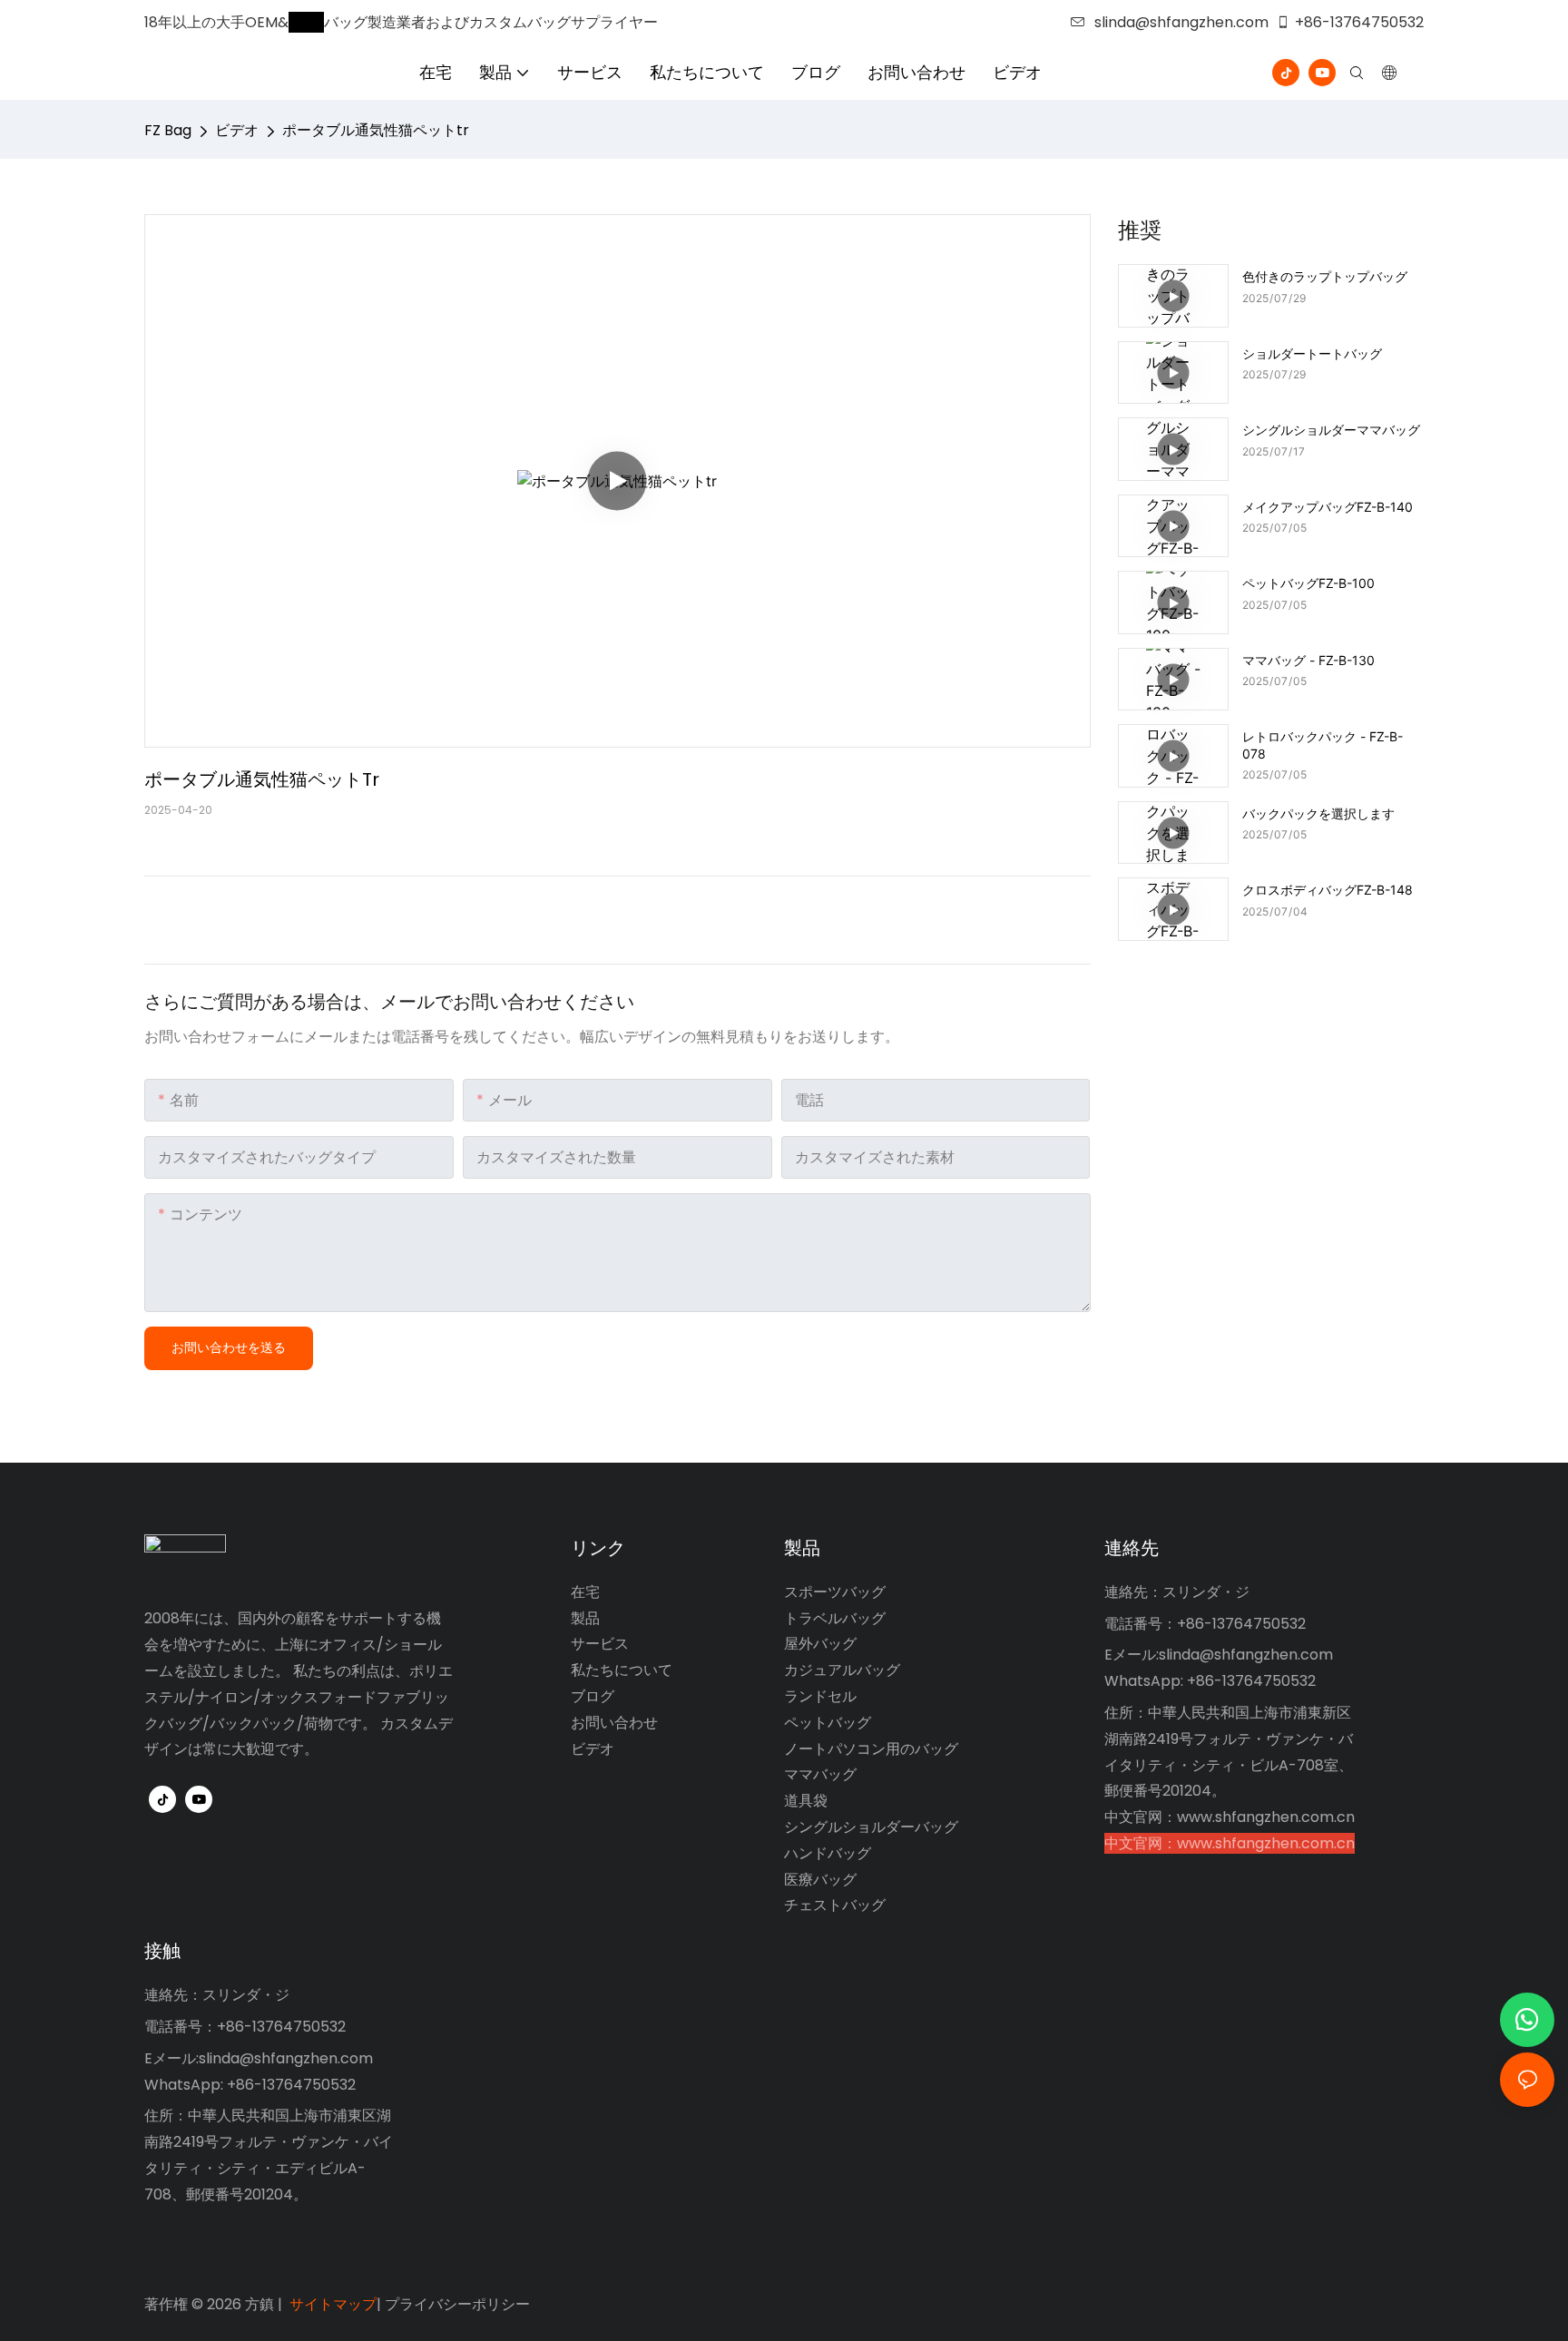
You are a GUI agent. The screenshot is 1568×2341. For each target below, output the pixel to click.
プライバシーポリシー (457, 2304)
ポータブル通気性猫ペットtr (376, 130)
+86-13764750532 (1359, 22)
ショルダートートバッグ (1312, 353)
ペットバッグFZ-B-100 (1308, 583)
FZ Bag (168, 130)
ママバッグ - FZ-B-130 (1308, 660)
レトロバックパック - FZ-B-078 (1323, 744)
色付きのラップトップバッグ (1325, 276)
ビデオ (237, 130)
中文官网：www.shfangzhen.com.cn (1230, 1817)
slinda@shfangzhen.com (1181, 22)
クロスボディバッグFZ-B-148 (1328, 890)
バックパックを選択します (1318, 813)
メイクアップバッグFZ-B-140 (1328, 507)
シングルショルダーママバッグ (1331, 430)
